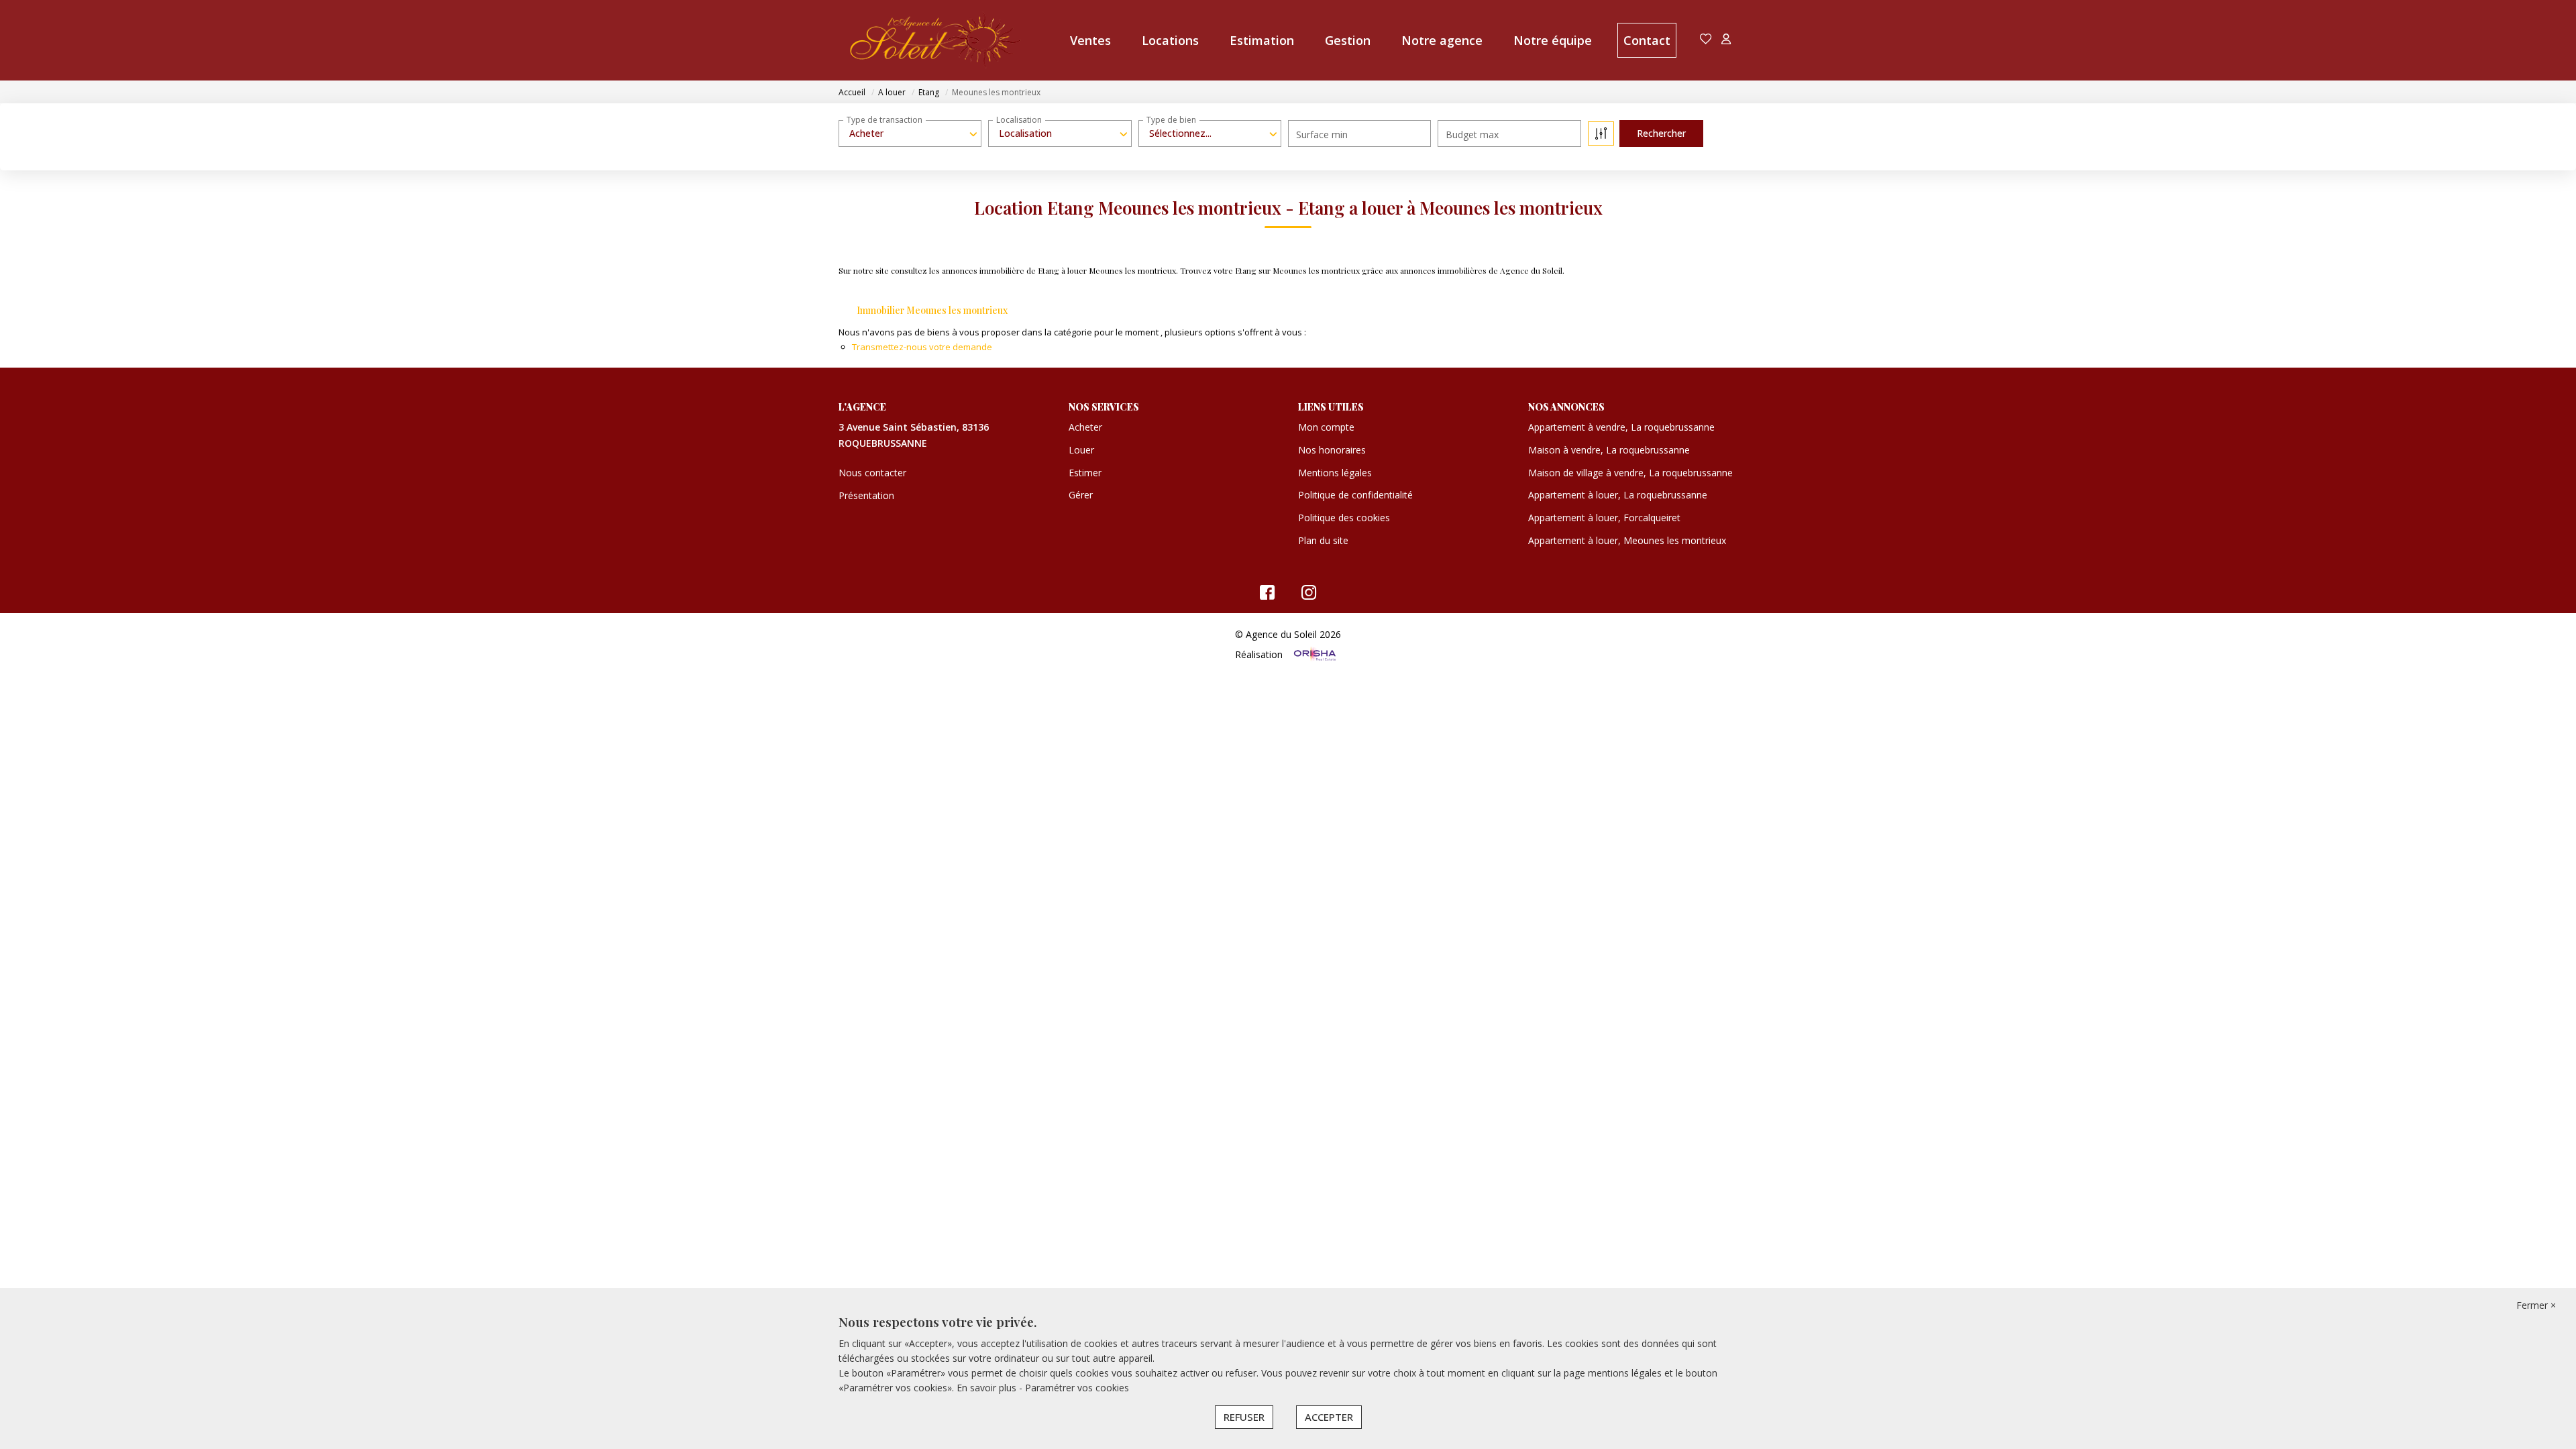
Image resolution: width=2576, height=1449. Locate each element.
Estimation (1262, 40)
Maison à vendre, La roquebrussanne (1609, 450)
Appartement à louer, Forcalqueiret (1604, 518)
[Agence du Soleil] (936, 40)
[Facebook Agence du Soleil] (1267, 595)
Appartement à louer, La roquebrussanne (1618, 495)
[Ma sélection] (1706, 40)
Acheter (1085, 427)
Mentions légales (1335, 473)
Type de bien (1171, 120)
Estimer (1085, 473)
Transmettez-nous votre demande (922, 347)
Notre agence (1442, 40)
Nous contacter (872, 473)
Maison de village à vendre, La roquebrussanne (1630, 473)
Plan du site (1323, 540)
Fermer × (2536, 1305)
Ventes (1090, 40)
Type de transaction (884, 120)
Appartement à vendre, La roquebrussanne (1621, 427)
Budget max (1472, 135)
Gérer (1081, 495)
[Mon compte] (1726, 40)
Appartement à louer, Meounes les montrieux (1627, 540)
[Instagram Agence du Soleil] (1309, 595)
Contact (1647, 40)
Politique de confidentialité (1355, 495)
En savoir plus (988, 1388)
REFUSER (1244, 1417)
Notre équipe (1553, 40)
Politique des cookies (1344, 518)
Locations (1170, 40)
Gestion (1348, 40)
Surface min (1322, 135)
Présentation (866, 495)
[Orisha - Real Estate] (1313, 654)
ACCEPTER (1329, 1417)
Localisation (1019, 120)
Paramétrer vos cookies (1077, 1388)
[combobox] (910, 133)
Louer (1081, 450)
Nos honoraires (1332, 450)
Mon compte (1326, 427)
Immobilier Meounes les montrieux (932, 310)
